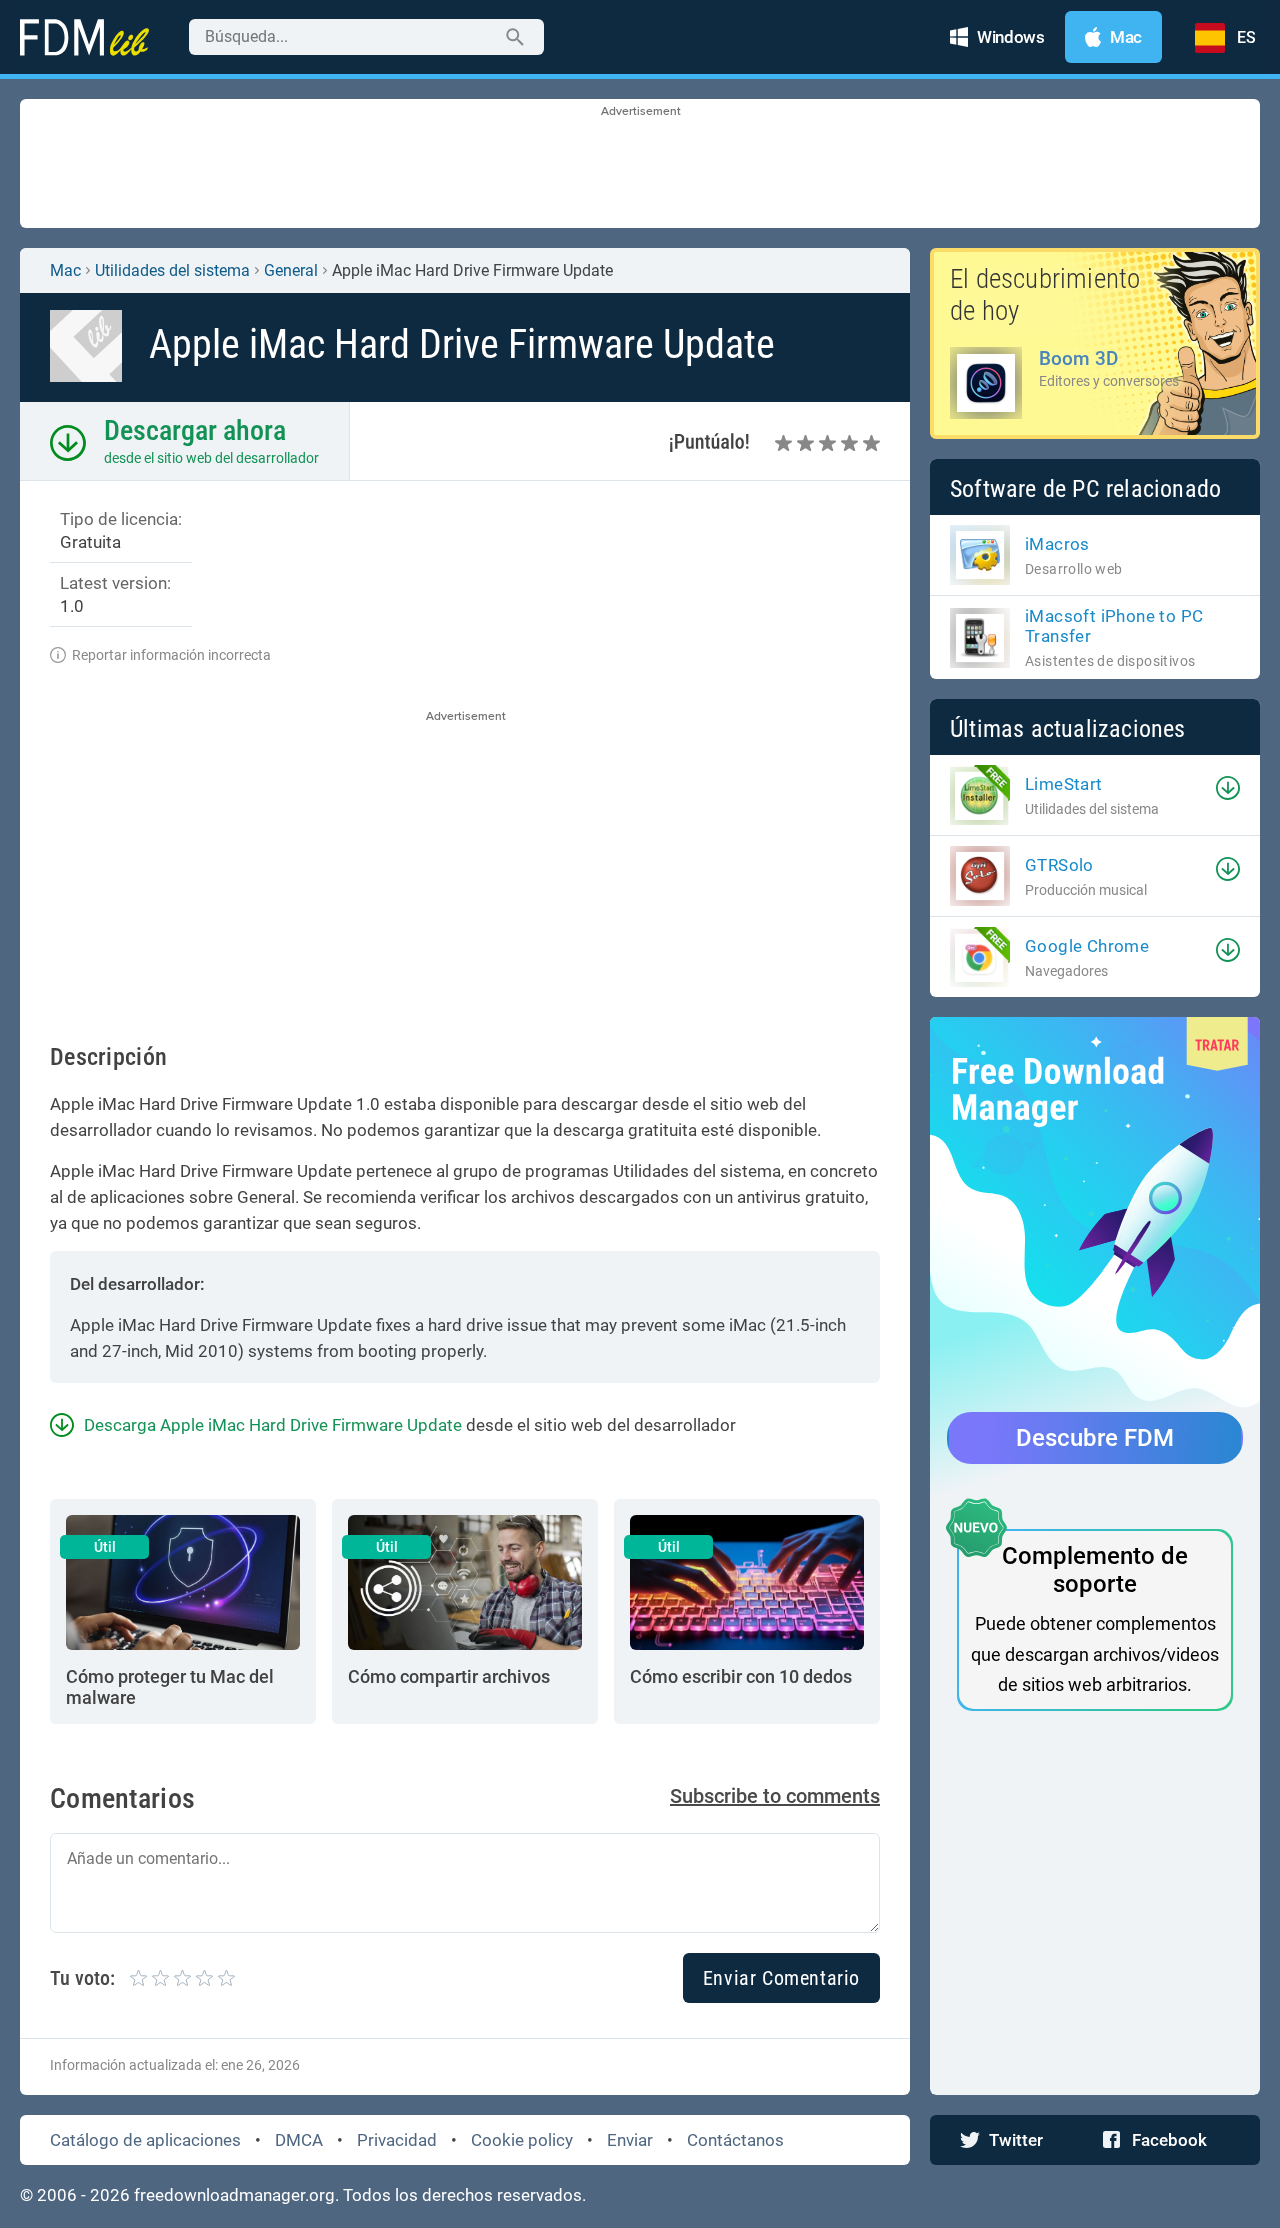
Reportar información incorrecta (171, 655)
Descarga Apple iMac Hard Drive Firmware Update (273, 1425)
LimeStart (1064, 784)
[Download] (1228, 788)
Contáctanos (735, 2140)
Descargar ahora (195, 430)
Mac (65, 270)
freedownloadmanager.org (234, 2195)
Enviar (630, 2140)
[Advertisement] (640, 165)
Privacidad (397, 2140)
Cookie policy (522, 2140)
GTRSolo (1059, 865)
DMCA (299, 2140)
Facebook (1169, 2140)
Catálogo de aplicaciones (145, 2140)
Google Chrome (1087, 946)
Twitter (1016, 2140)
